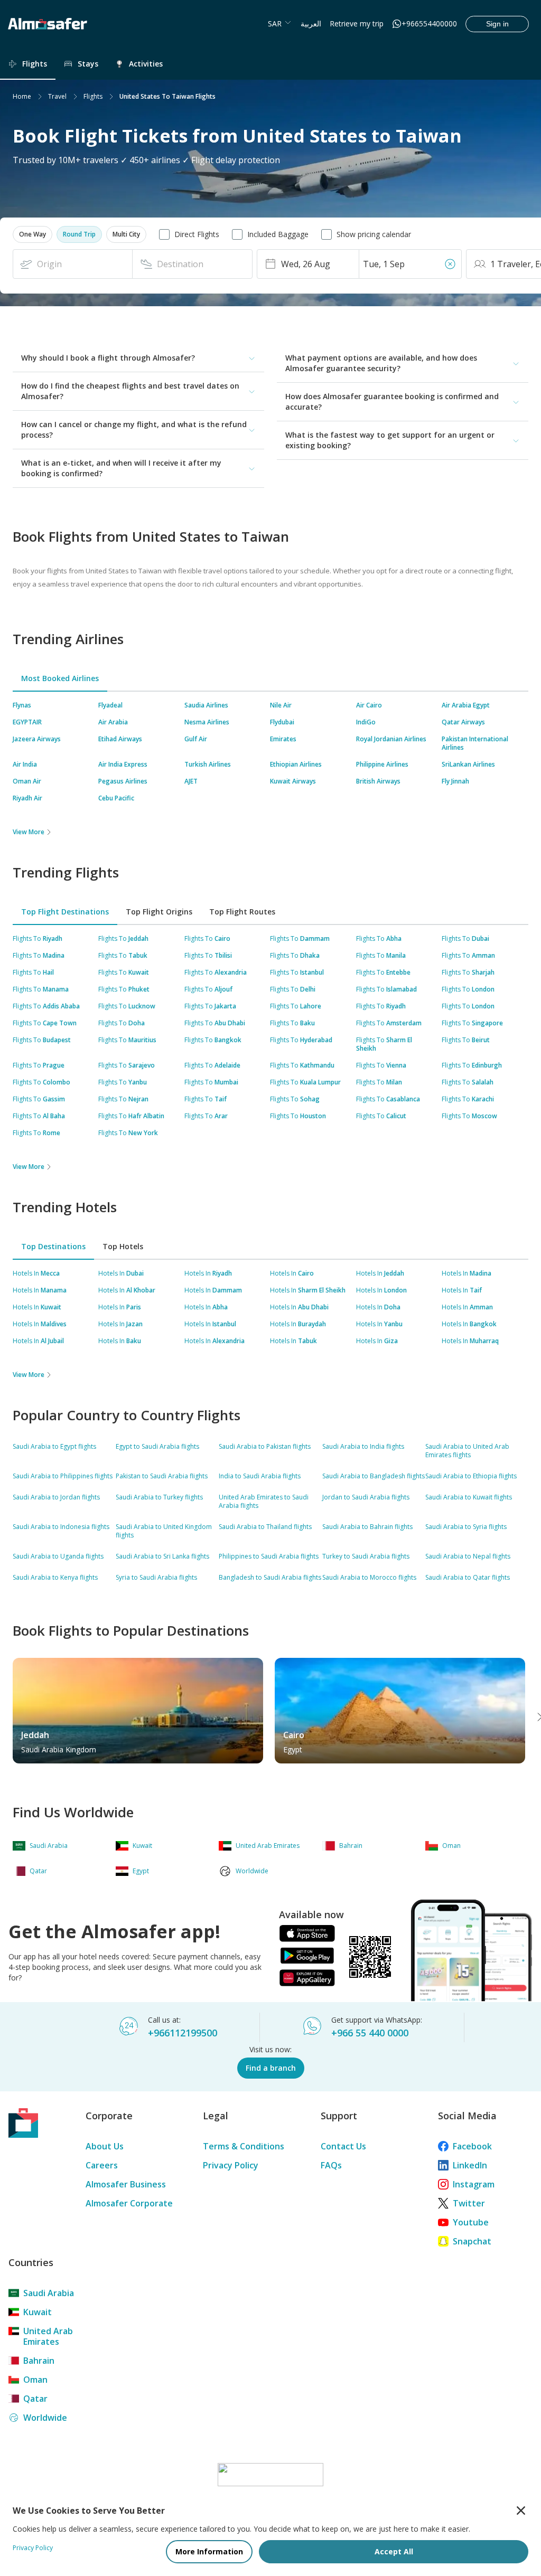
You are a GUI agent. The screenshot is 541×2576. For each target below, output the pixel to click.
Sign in (497, 24)
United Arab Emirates (48, 2336)
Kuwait (38, 2312)
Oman (35, 2380)
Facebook (472, 2146)
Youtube (471, 2222)
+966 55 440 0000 (370, 2033)
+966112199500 (183, 2033)
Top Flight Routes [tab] (242, 912)
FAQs (331, 2165)
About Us (105, 2146)
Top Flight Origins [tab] (159, 912)
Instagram (474, 2184)
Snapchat (472, 2241)
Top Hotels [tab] (123, 1246)
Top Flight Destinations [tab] (65, 912)
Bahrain (39, 2361)
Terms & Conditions (244, 2146)
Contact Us (343, 2146)
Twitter (469, 2203)
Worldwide (45, 2418)
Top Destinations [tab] (53, 1246)
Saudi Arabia (49, 2293)
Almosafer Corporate (129, 2203)
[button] (32, 234)
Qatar (35, 2399)
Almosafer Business (126, 2184)
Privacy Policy (231, 2165)
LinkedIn (470, 2165)
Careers (102, 2165)
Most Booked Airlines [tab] (60, 678)
